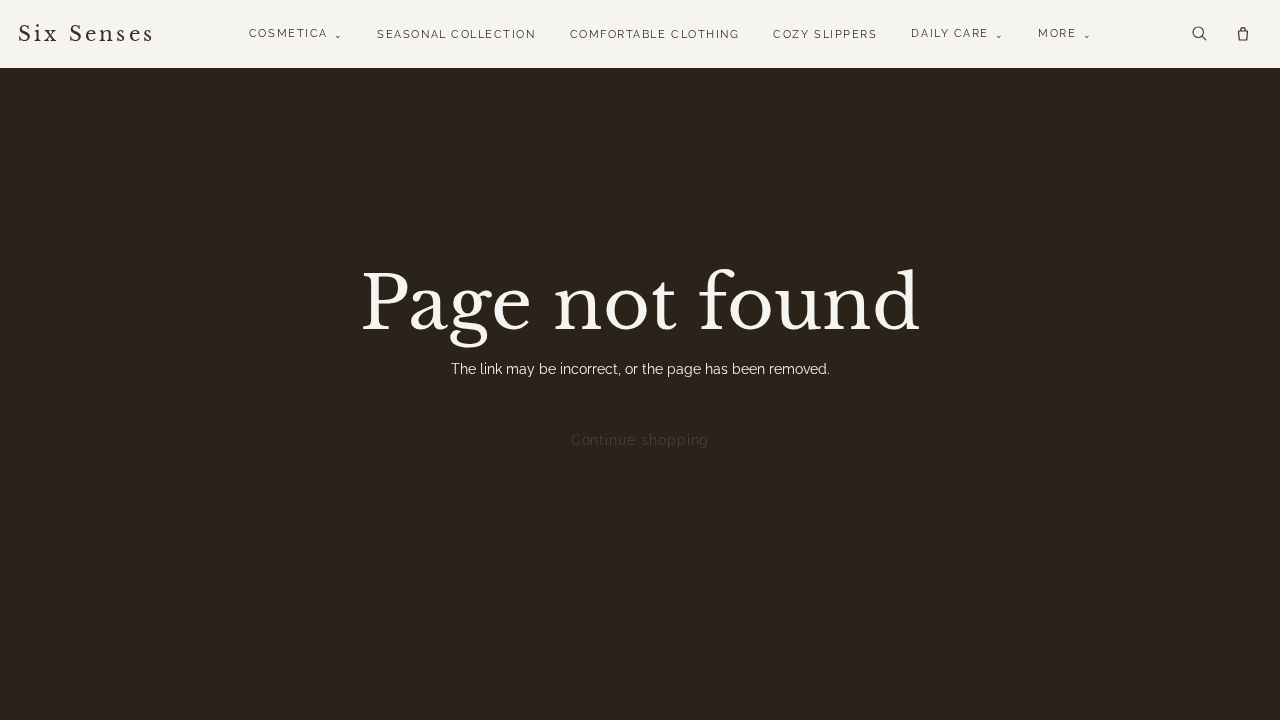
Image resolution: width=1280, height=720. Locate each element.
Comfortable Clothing (655, 34)
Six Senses (86, 34)
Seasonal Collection (456, 34)
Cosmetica (296, 33)
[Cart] (1243, 34)
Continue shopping (640, 440)
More (1065, 33)
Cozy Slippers (825, 34)
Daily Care (957, 33)
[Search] (1199, 33)
